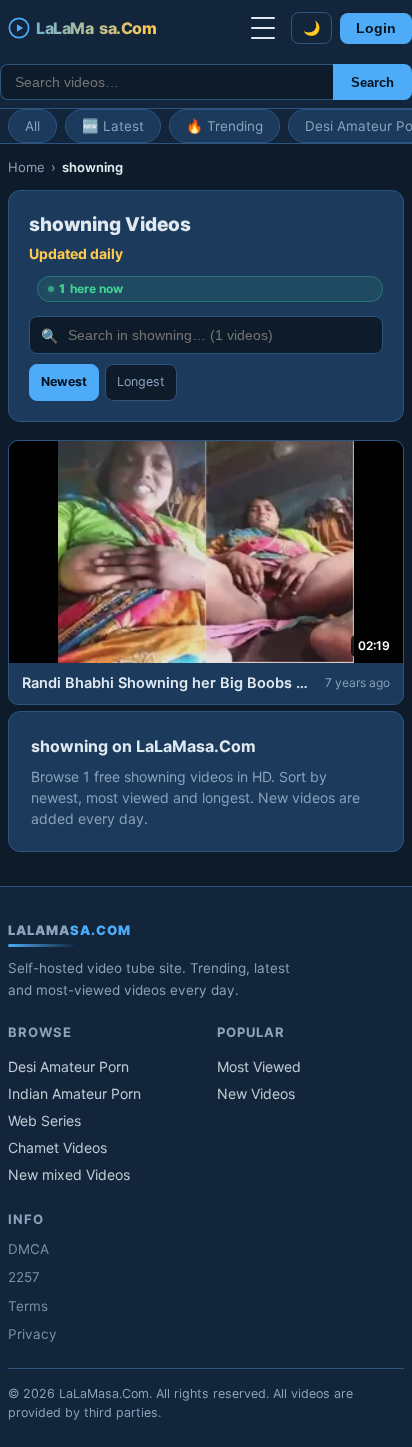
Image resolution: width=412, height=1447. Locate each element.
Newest (64, 381)
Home (26, 167)
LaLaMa (96, 28)
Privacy (32, 1334)
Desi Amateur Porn (68, 1066)
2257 (24, 1277)
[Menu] (263, 28)
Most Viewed (259, 1066)
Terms (28, 1306)
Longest (141, 381)
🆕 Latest (113, 126)
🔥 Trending (224, 126)
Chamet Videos (57, 1147)
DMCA (28, 1249)
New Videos (256, 1093)
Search (372, 82)
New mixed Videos (69, 1174)
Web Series (44, 1120)
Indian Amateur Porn (74, 1093)
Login (376, 28)
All (32, 126)
